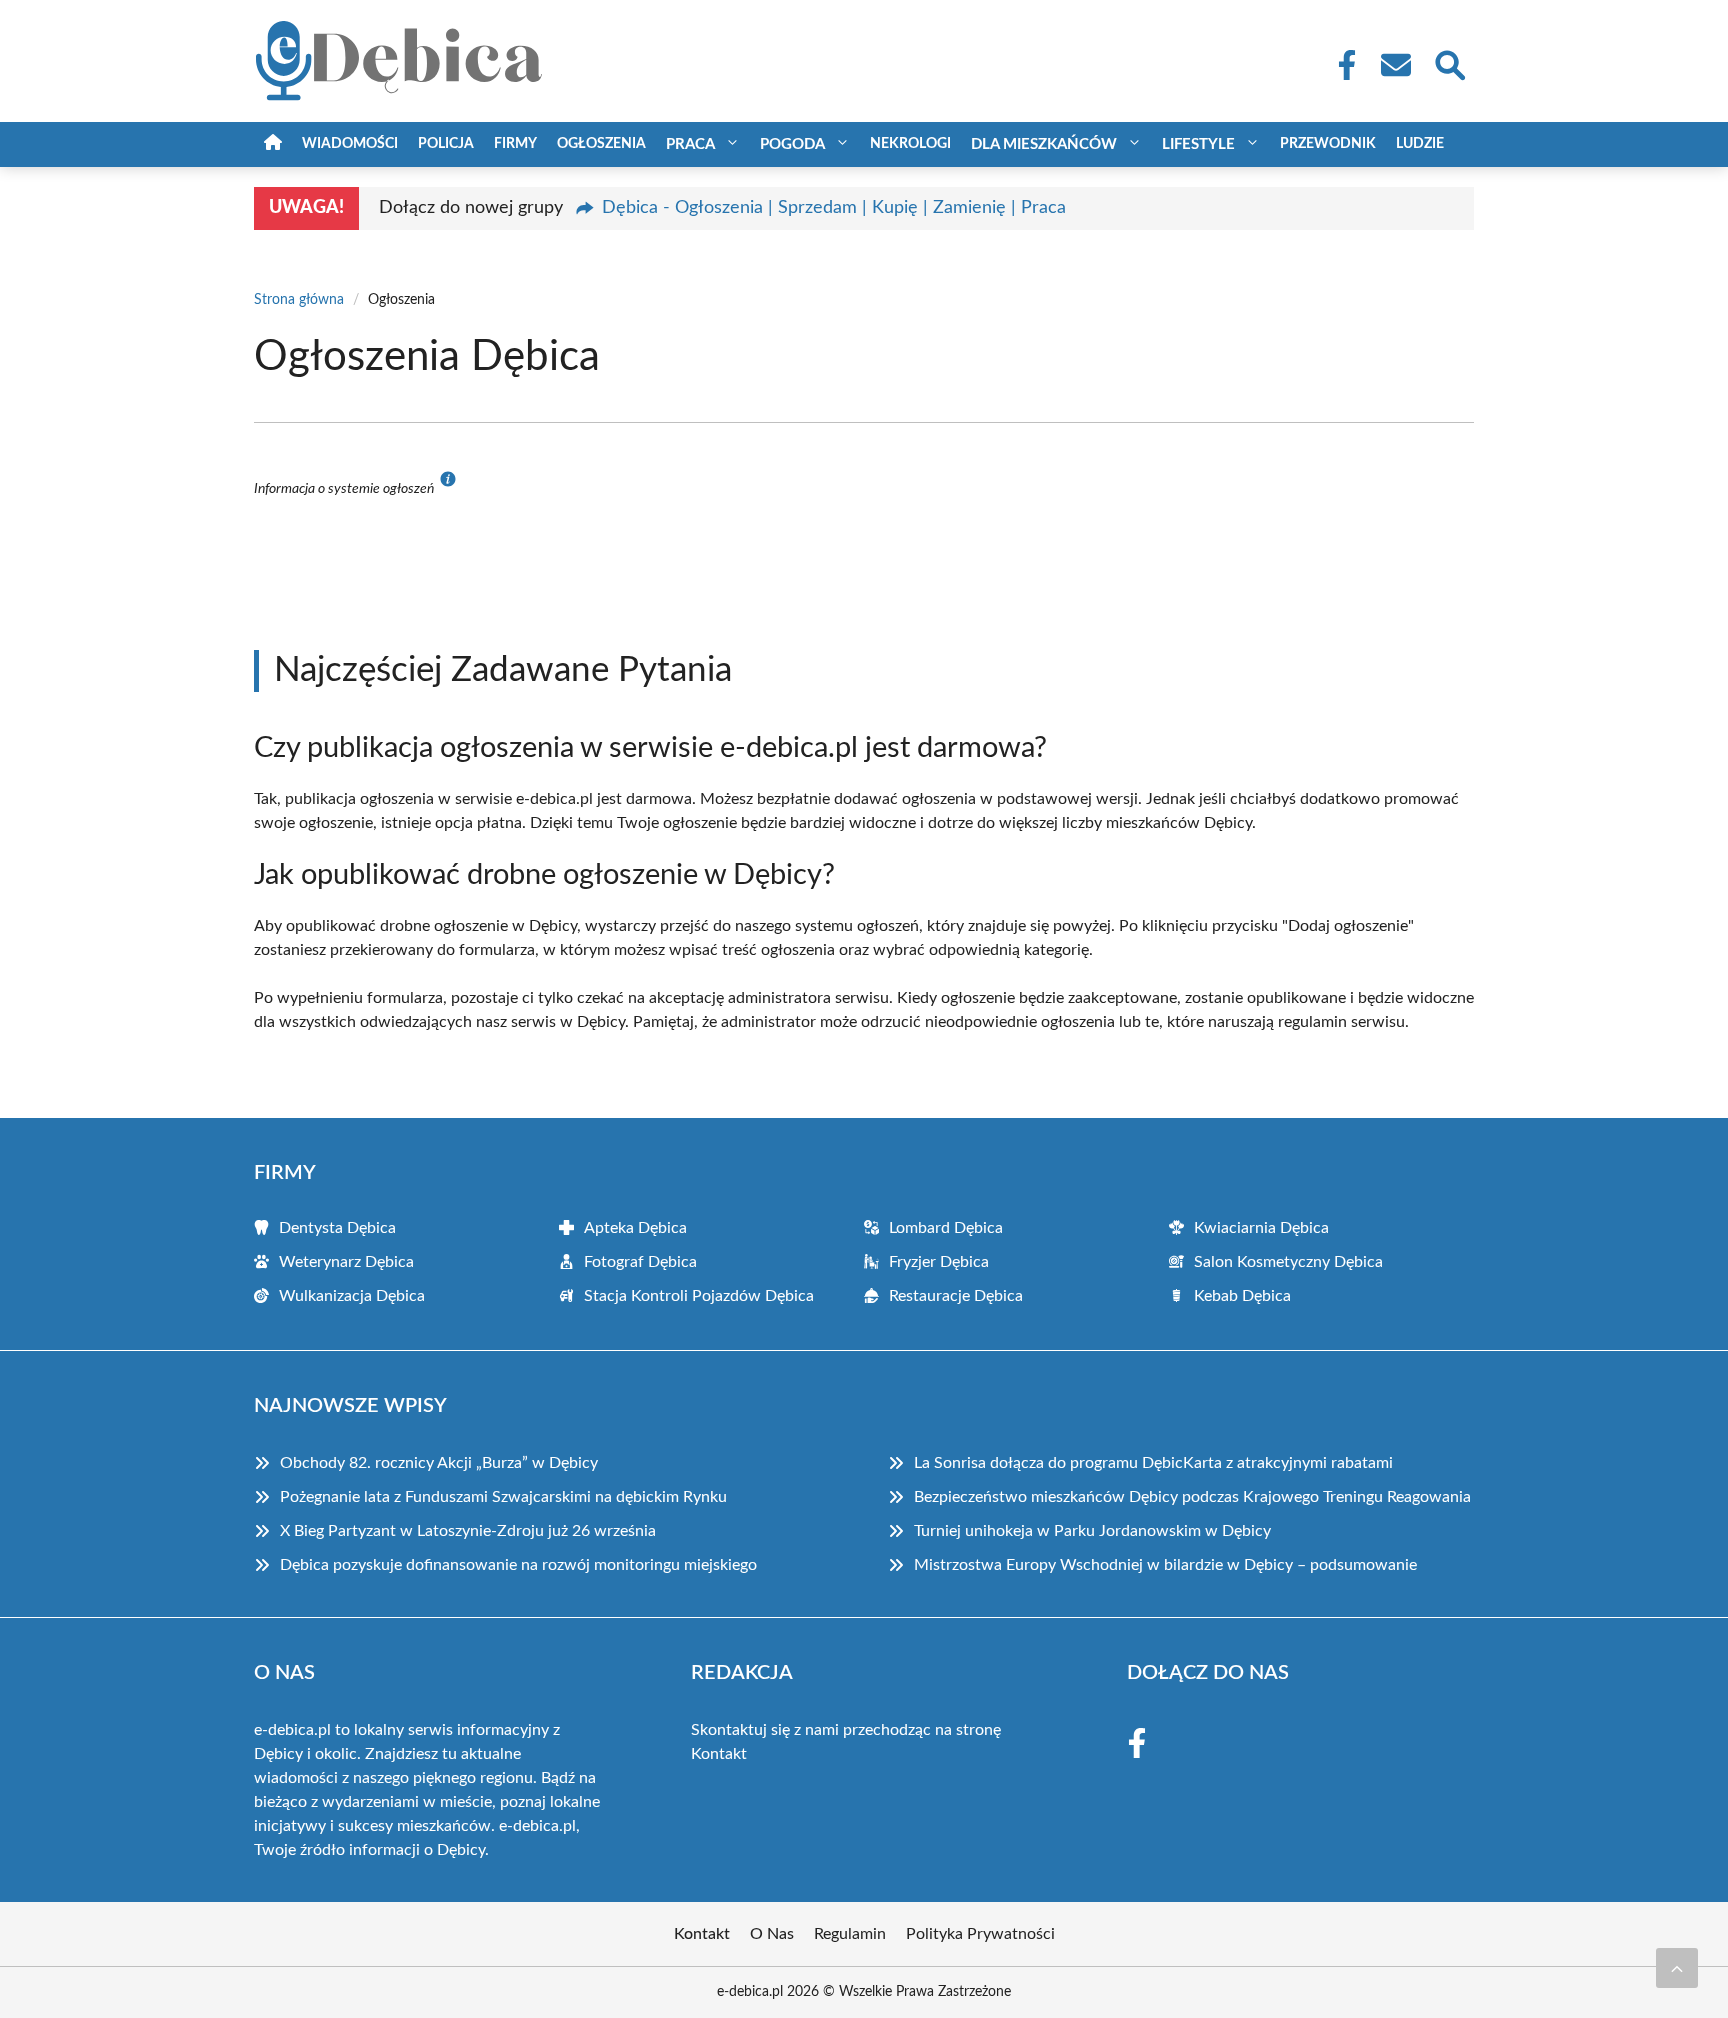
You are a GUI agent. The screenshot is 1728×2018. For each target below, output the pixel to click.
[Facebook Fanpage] (1341, 65)
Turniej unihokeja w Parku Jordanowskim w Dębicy (1092, 1531)
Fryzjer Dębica (939, 1262)
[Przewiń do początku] (1677, 1968)
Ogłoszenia (601, 144)
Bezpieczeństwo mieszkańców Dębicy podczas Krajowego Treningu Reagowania (1192, 1497)
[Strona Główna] (273, 144)
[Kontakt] (1395, 65)
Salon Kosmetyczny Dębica (1288, 1262)
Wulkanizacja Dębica (352, 1296)
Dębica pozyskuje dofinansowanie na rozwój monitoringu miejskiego (518, 1565)
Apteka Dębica (635, 1228)
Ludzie (1420, 144)
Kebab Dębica (1242, 1296)
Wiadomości (350, 144)
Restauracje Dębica (956, 1296)
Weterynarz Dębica (346, 1262)
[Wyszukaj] (1449, 63)
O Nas (772, 1934)
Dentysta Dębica (337, 1228)
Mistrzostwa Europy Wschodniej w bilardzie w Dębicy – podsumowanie (1165, 1565)
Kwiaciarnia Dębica (1261, 1228)
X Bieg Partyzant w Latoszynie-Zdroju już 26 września (468, 1531)
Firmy (515, 144)
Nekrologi (910, 144)
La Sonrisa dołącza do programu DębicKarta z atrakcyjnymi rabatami (1153, 1463)
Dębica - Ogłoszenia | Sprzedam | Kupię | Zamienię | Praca (834, 208)
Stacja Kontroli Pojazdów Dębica (699, 1296)
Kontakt (719, 1754)
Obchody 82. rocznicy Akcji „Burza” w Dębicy (439, 1463)
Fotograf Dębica (640, 1262)
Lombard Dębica (946, 1228)
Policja (446, 144)
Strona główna (299, 300)
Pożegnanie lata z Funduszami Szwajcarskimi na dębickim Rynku (503, 1497)
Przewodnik (1328, 144)
